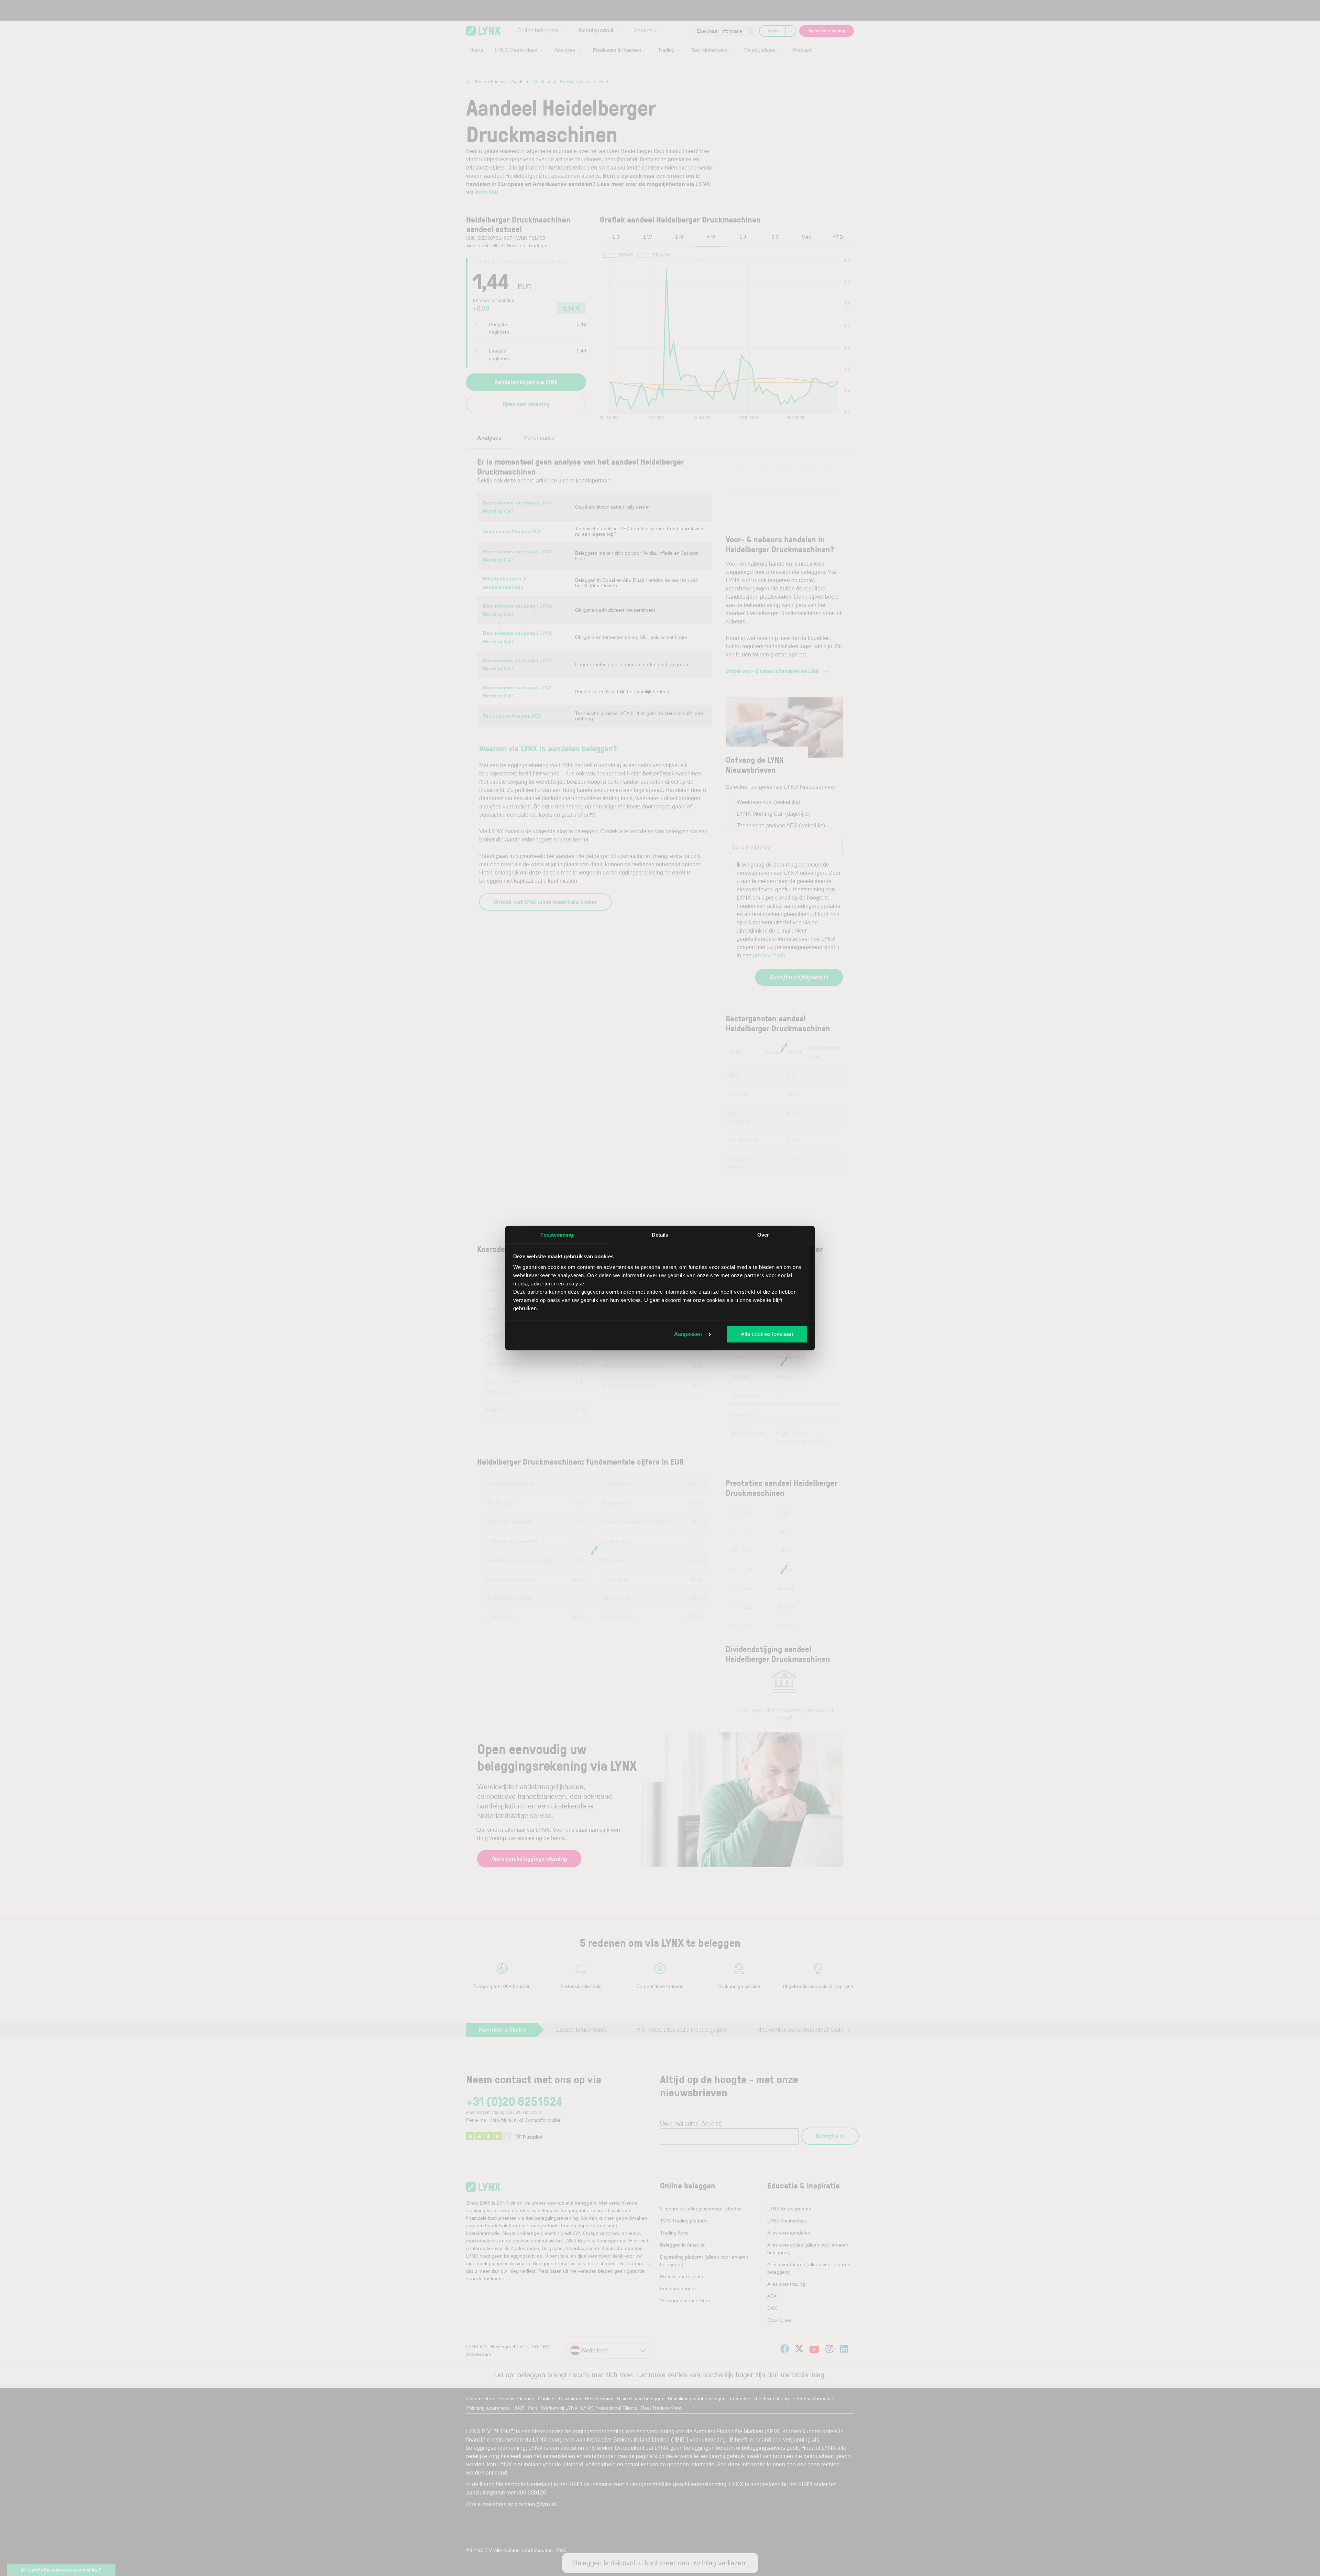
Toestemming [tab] (557, 1234)
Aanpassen (688, 1334)
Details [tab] (660, 1234)
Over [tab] (763, 1234)
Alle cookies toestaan (767, 1334)
